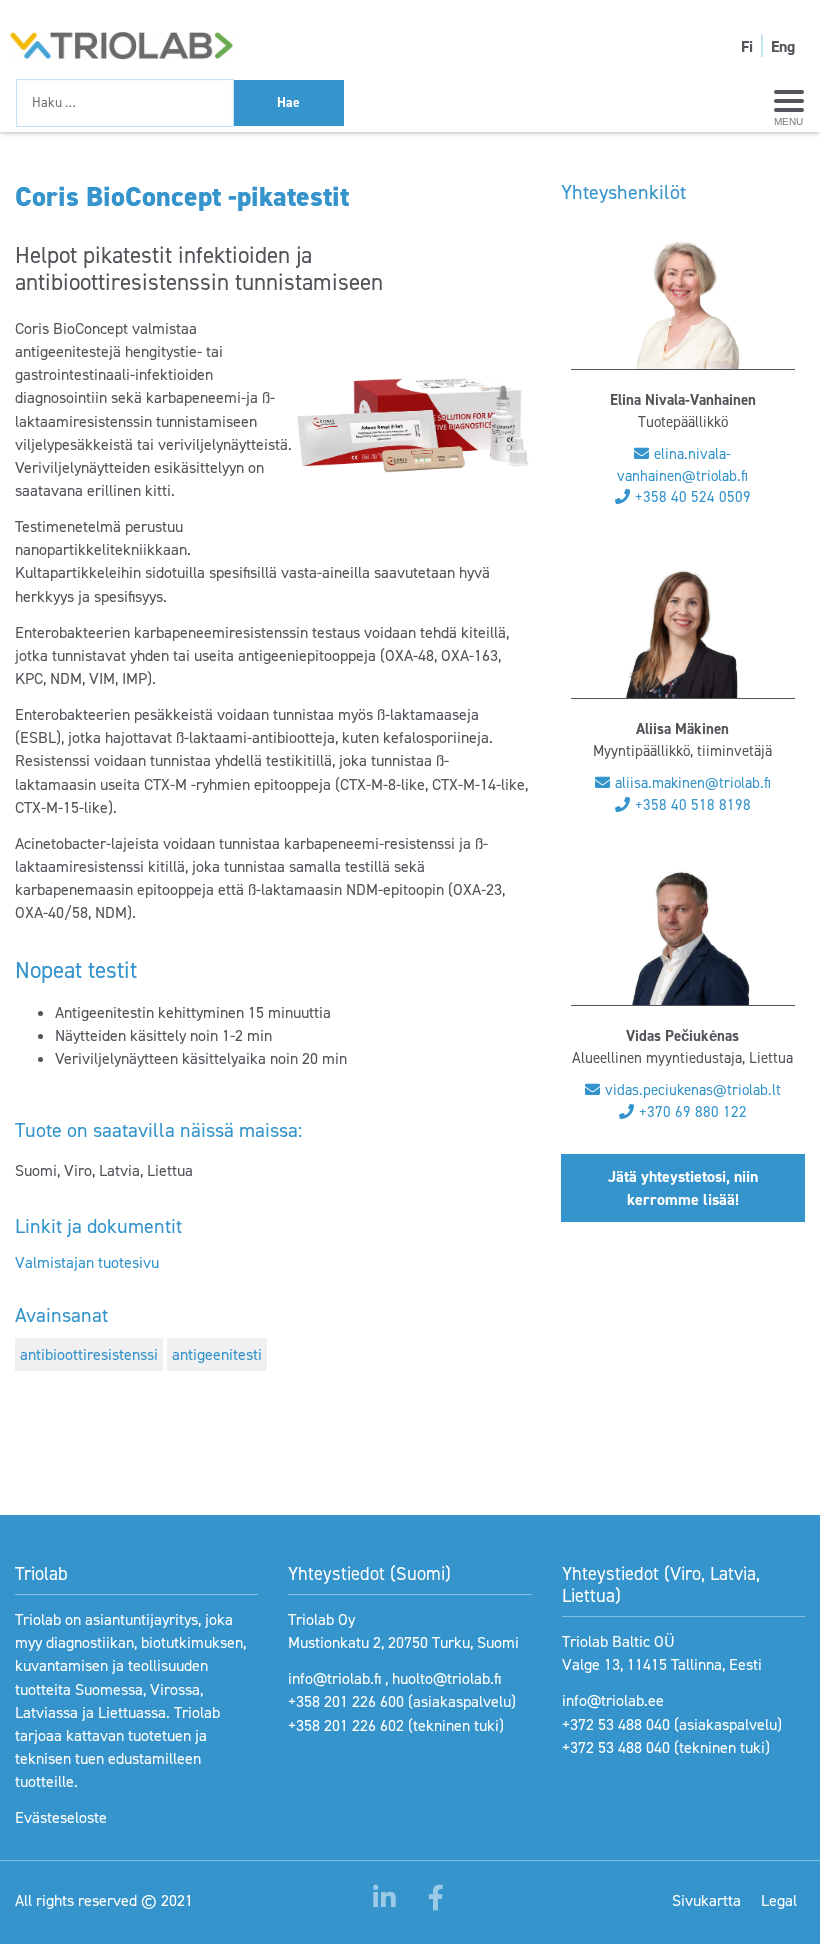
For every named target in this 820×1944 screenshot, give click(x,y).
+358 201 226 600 (346, 1701)
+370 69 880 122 (693, 1112)
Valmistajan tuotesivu (87, 1262)
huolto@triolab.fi (446, 1678)
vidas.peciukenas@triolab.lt (693, 1090)
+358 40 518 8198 (693, 805)
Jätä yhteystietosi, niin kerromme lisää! (683, 1188)
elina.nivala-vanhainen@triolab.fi (682, 465)
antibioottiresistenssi (89, 1354)
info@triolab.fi (334, 1678)
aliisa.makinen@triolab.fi (693, 783)
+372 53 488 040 (616, 1724)
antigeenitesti (217, 1354)
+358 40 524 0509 (693, 497)
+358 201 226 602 (346, 1725)
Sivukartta (706, 1900)
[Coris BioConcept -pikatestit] (412, 424)
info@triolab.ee (613, 1700)
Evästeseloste (61, 1817)
